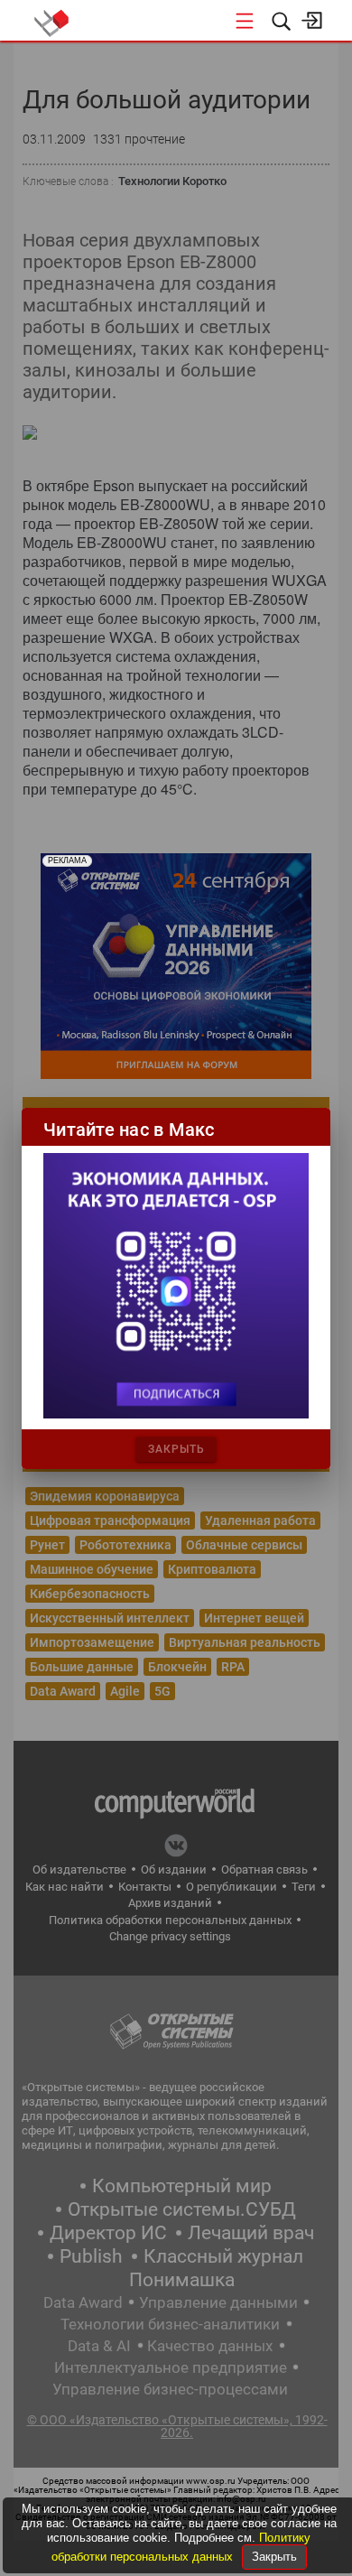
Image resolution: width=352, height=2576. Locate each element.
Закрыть (274, 2557)
